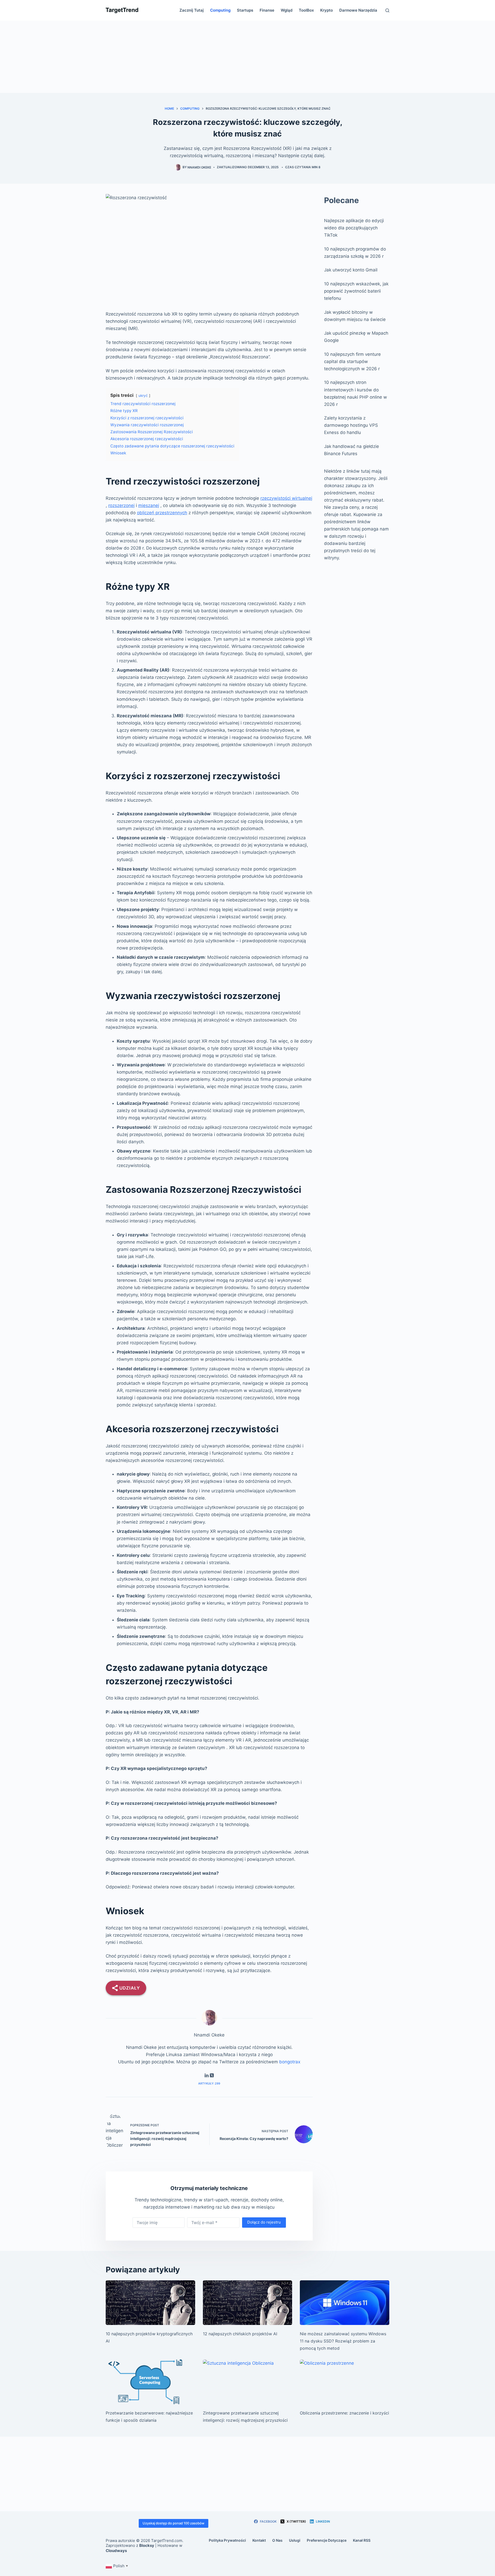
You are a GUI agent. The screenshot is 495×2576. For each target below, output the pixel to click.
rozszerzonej (121, 505)
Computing (220, 10)
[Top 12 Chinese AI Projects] (248, 2303)
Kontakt (259, 2540)
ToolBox (306, 10)
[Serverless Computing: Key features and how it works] (150, 2382)
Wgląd (287, 10)
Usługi (295, 2540)
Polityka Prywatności (227, 2540)
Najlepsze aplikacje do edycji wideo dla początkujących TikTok (354, 228)
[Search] (387, 10)
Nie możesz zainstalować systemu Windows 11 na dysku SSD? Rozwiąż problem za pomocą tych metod (343, 2341)
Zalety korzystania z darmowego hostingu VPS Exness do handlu (351, 425)
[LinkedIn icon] (207, 2076)
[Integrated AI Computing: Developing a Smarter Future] (248, 2382)
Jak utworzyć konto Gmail (351, 270)
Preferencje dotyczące (327, 2540)
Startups (245, 10)
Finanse (267, 10)
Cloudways (116, 2551)
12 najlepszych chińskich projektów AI (240, 2334)
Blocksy (147, 2545)
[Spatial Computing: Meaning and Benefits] (345, 2382)
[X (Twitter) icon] (212, 2076)
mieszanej (149, 505)
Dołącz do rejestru (264, 2222)
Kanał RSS (362, 2540)
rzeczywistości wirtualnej (286, 498)
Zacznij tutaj (192, 10)
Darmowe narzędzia (358, 10)
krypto (327, 10)
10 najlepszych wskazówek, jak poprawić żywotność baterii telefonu (356, 291)
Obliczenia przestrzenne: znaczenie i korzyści (344, 2413)
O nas (277, 2540)
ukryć (143, 396)
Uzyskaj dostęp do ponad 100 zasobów (174, 2523)
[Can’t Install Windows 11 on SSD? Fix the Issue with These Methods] (345, 2303)
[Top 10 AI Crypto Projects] (150, 2303)
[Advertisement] (247, 57)
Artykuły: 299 (209, 2083)
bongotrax (290, 2062)
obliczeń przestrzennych (162, 513)
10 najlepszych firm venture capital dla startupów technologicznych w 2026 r (352, 361)
